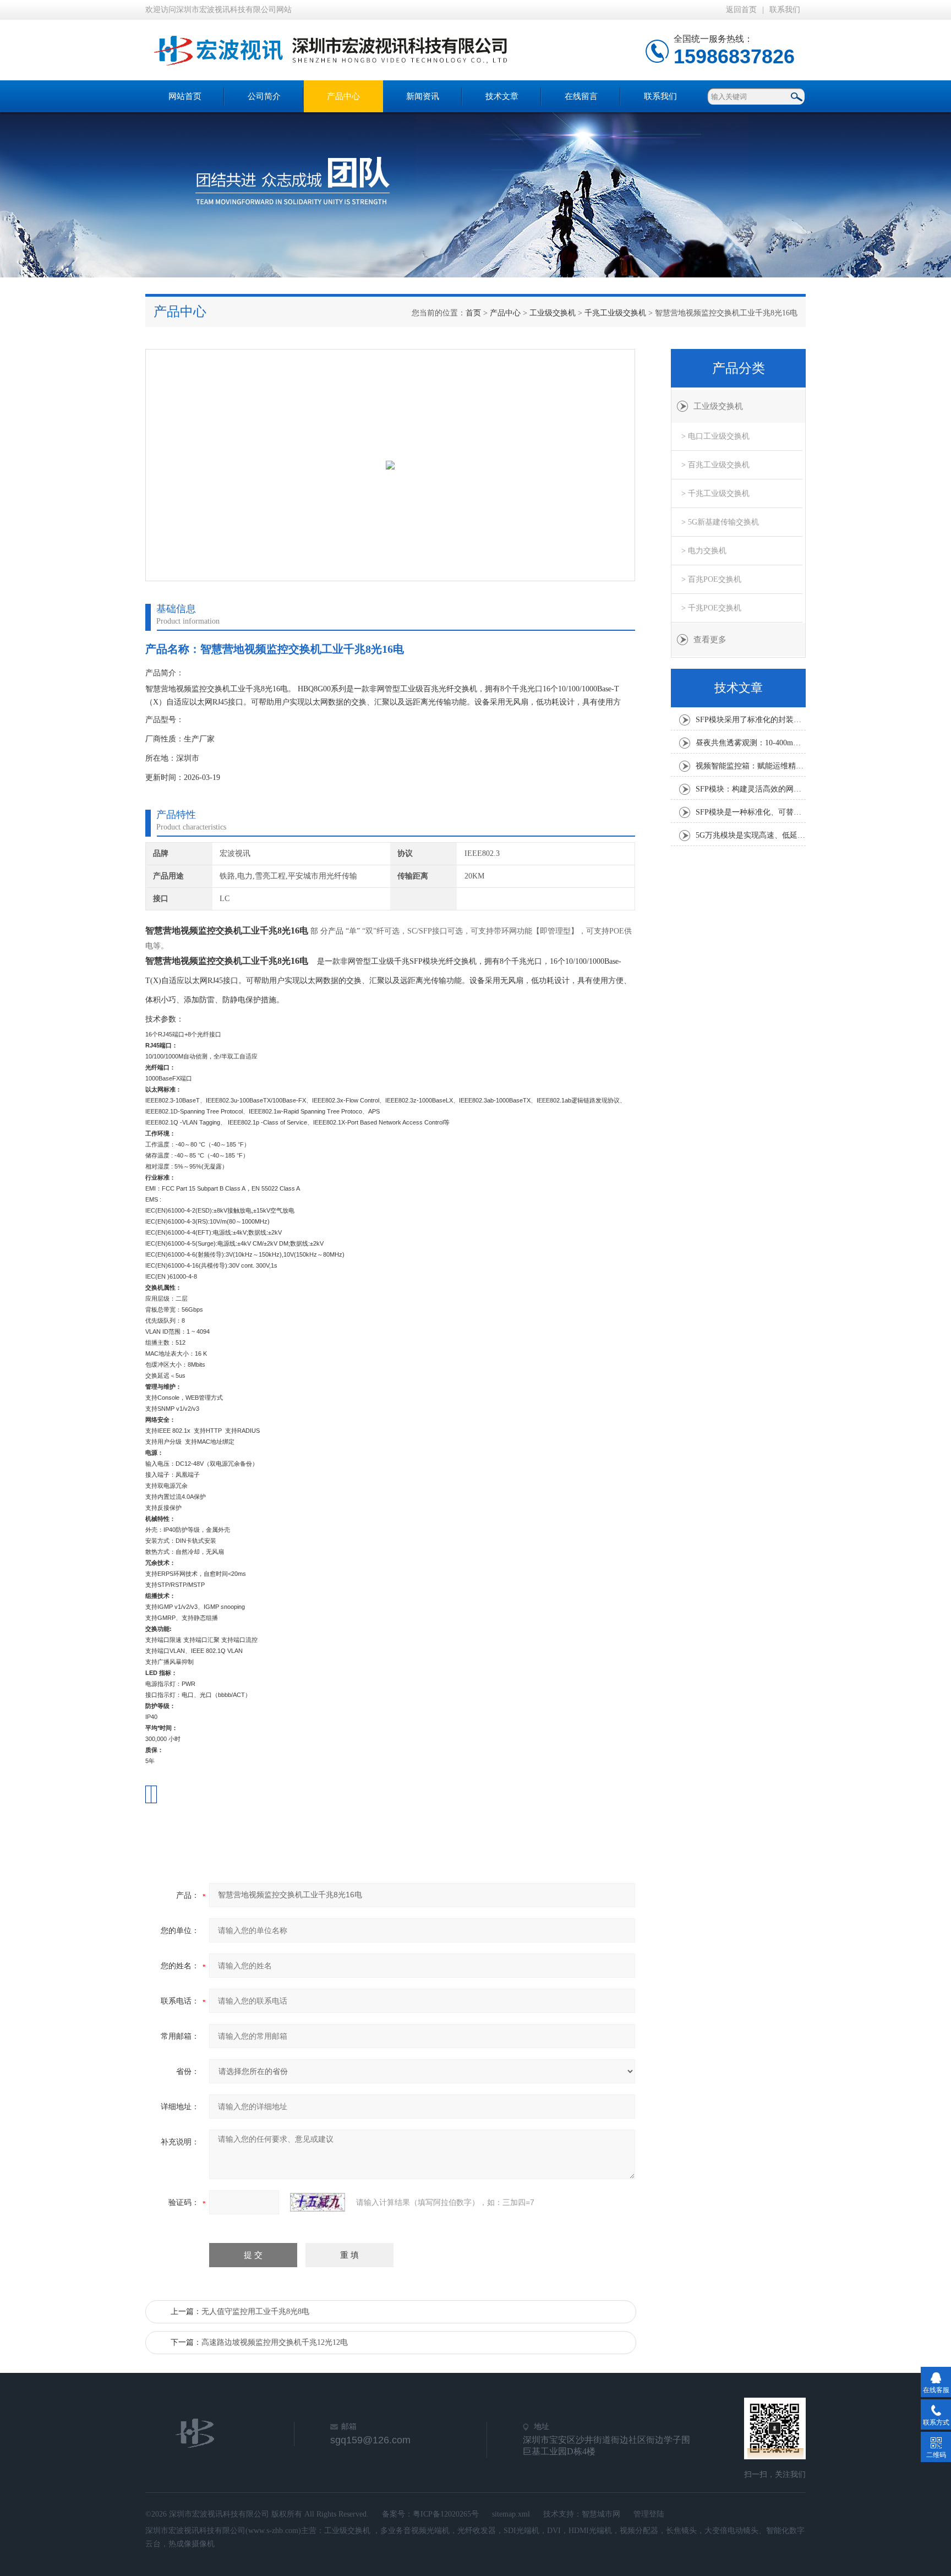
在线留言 (581, 96)
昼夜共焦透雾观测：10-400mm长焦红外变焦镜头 (751, 743)
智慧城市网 (601, 2514)
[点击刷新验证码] (318, 2202)
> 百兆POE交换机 (711, 579)
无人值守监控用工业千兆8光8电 (255, 2312)
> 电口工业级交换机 (715, 436)
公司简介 (264, 96)
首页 (473, 313)
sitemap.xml (511, 2514)
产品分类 (739, 368)
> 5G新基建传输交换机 (720, 522)
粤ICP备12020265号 (446, 2514)
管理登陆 (649, 2514)
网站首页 (185, 96)
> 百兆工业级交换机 (715, 465)
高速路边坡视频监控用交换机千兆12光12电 (275, 2342)
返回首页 (741, 10)
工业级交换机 (553, 313)
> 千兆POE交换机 (711, 608)
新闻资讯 (423, 96)
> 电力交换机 (704, 551)
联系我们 (785, 10)
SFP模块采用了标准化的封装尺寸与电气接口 (751, 720)
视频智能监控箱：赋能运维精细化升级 (751, 766)
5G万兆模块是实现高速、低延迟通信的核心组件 (751, 835)
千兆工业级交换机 (615, 313)
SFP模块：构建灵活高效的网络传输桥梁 (751, 789)
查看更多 (710, 640)
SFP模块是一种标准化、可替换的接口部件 (751, 812)
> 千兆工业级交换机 (715, 493)
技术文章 (502, 96)
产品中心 (343, 96)
